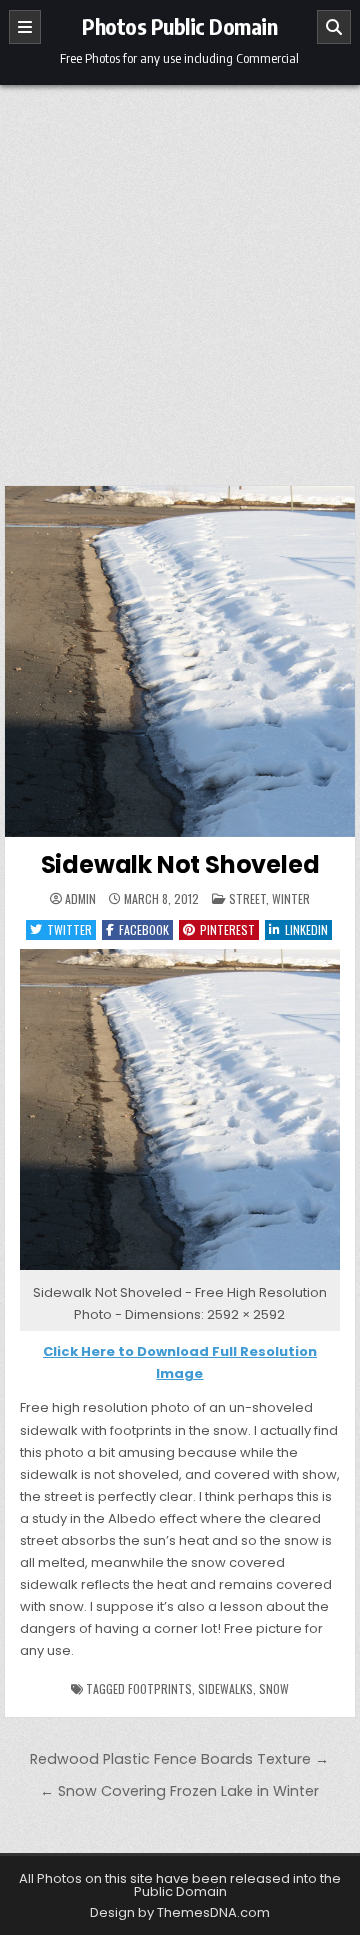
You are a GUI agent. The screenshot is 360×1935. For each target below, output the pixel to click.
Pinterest (227, 929)
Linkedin (306, 929)
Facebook (144, 929)
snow (274, 1688)
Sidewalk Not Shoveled (180, 864)
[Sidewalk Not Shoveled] (180, 1270)
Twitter (69, 929)
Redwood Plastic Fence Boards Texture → (179, 1759)
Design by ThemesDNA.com (180, 1912)
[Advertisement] (180, 275)
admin (80, 899)
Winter (291, 898)
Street (247, 898)
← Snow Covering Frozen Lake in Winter (179, 1791)
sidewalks (225, 1688)
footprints (160, 1688)
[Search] (334, 27)
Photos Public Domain (179, 26)
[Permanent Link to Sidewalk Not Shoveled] (180, 661)
